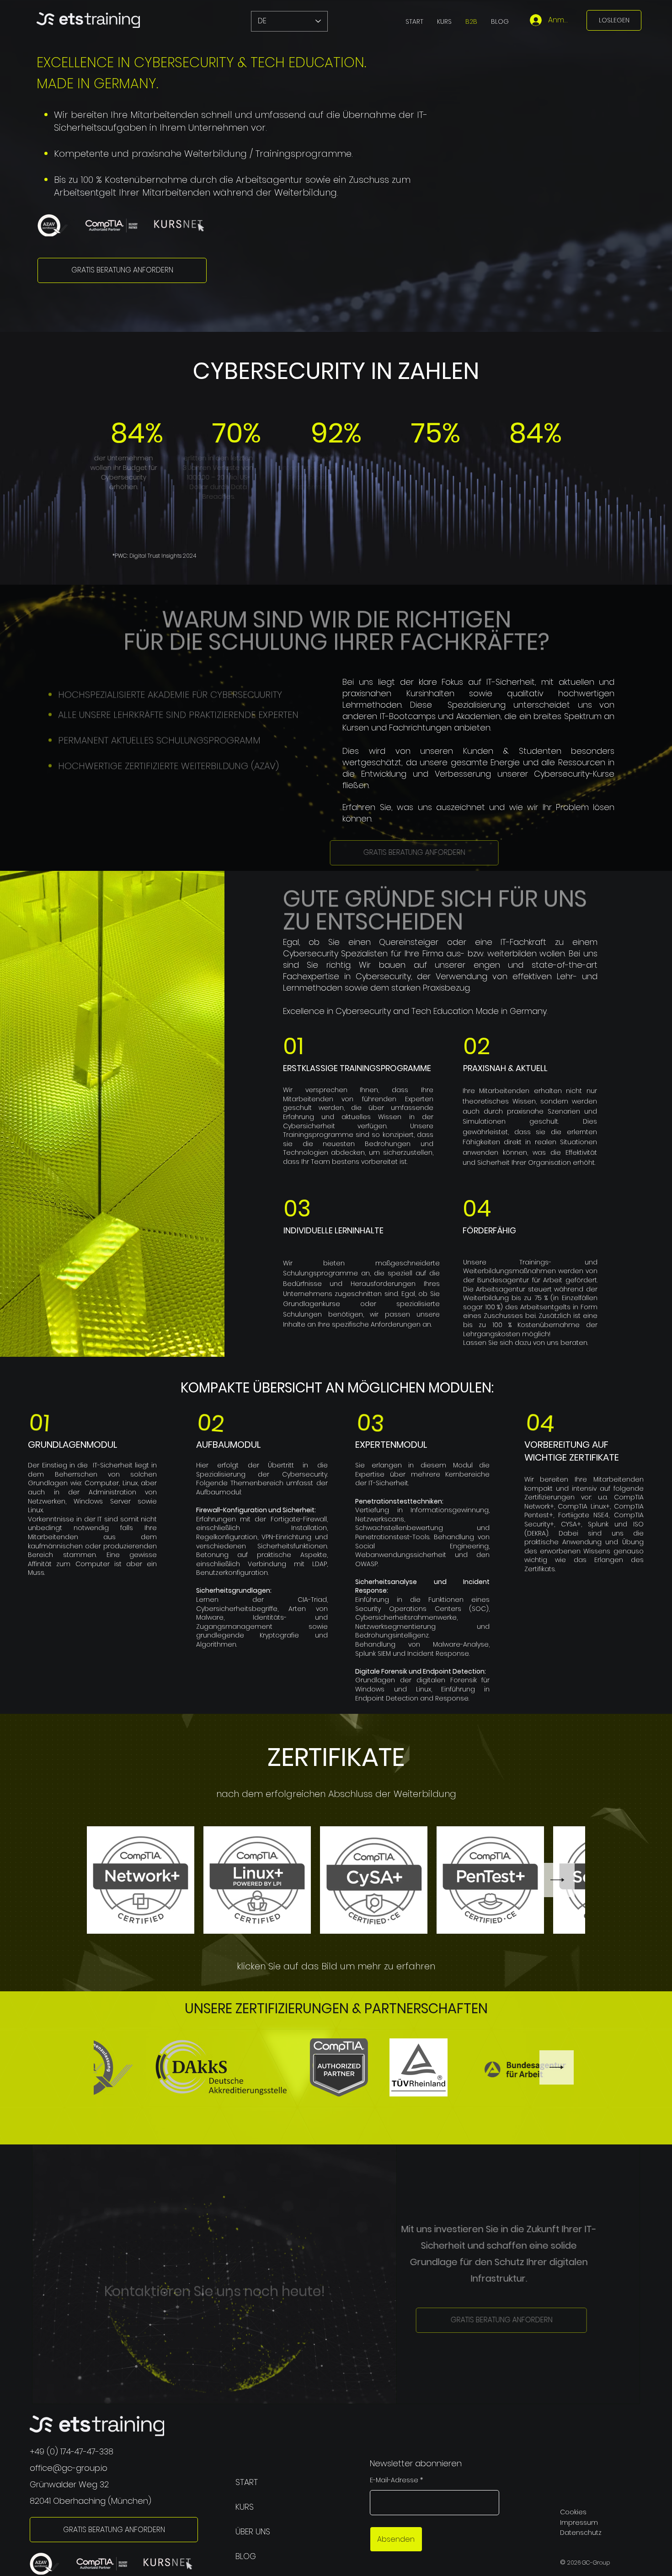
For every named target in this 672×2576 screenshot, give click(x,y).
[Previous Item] (121, 2067)
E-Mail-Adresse (394, 2480)
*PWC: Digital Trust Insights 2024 (154, 556)
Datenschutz (581, 2533)
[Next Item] (557, 1880)
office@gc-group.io (69, 2468)
